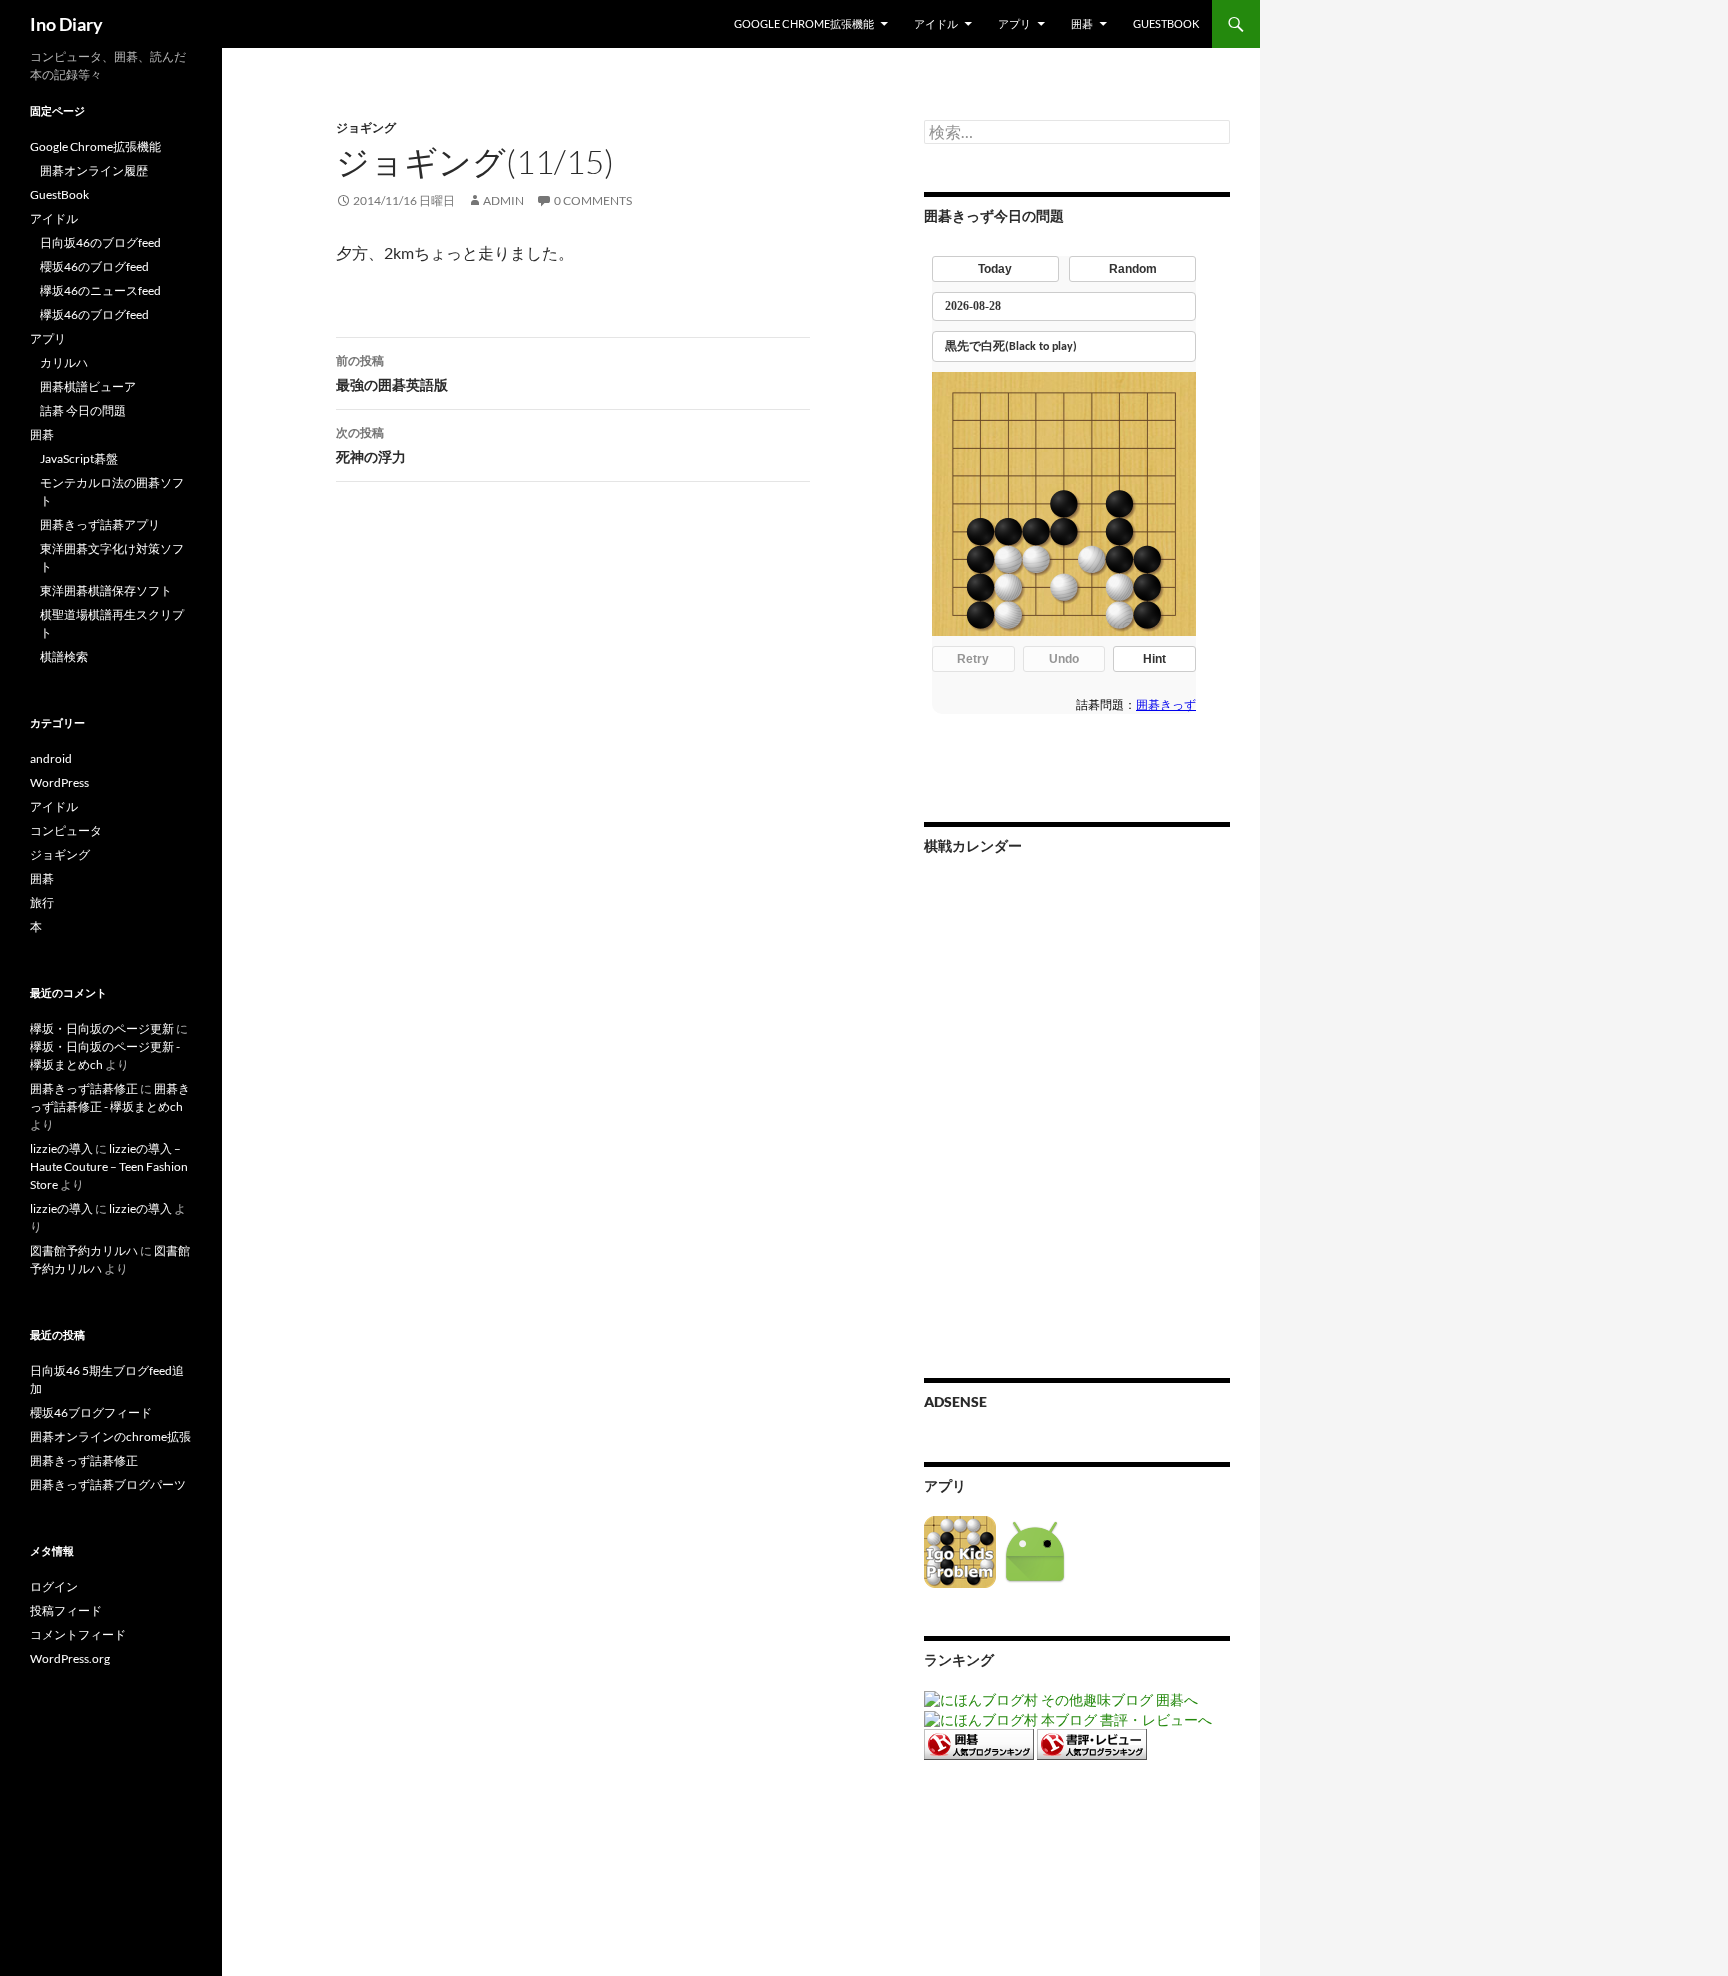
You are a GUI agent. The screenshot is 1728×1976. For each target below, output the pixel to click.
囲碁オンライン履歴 (94, 170)
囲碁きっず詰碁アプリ (100, 524)
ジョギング (366, 127)
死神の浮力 (371, 445)
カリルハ (64, 362)
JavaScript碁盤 (79, 458)
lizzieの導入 (61, 1148)
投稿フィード (66, 1610)
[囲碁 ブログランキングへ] (979, 1742)
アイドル (936, 23)
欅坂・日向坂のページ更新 (102, 1028)
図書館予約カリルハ (84, 1250)
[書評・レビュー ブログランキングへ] (1092, 1742)
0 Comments (593, 200)
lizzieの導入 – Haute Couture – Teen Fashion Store (109, 1166)
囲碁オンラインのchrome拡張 (110, 1436)
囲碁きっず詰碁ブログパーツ (108, 1484)
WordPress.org (70, 1658)
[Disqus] (558, 810)
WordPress (59, 782)
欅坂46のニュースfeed (100, 290)
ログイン (54, 1586)
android (51, 758)
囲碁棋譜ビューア (88, 386)
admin (503, 200)
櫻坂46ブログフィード (91, 1412)
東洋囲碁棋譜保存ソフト (106, 590)
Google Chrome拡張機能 (804, 23)
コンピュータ (66, 830)
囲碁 (1082, 23)
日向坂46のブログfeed (100, 242)
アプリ (1014, 23)
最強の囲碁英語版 (392, 373)
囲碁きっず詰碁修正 (84, 1088)
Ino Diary (66, 24)
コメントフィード (78, 1634)
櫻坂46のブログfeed (94, 266)
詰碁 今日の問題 (83, 410)
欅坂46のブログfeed (94, 314)
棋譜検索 (64, 656)
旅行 (42, 902)
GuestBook (1166, 23)
